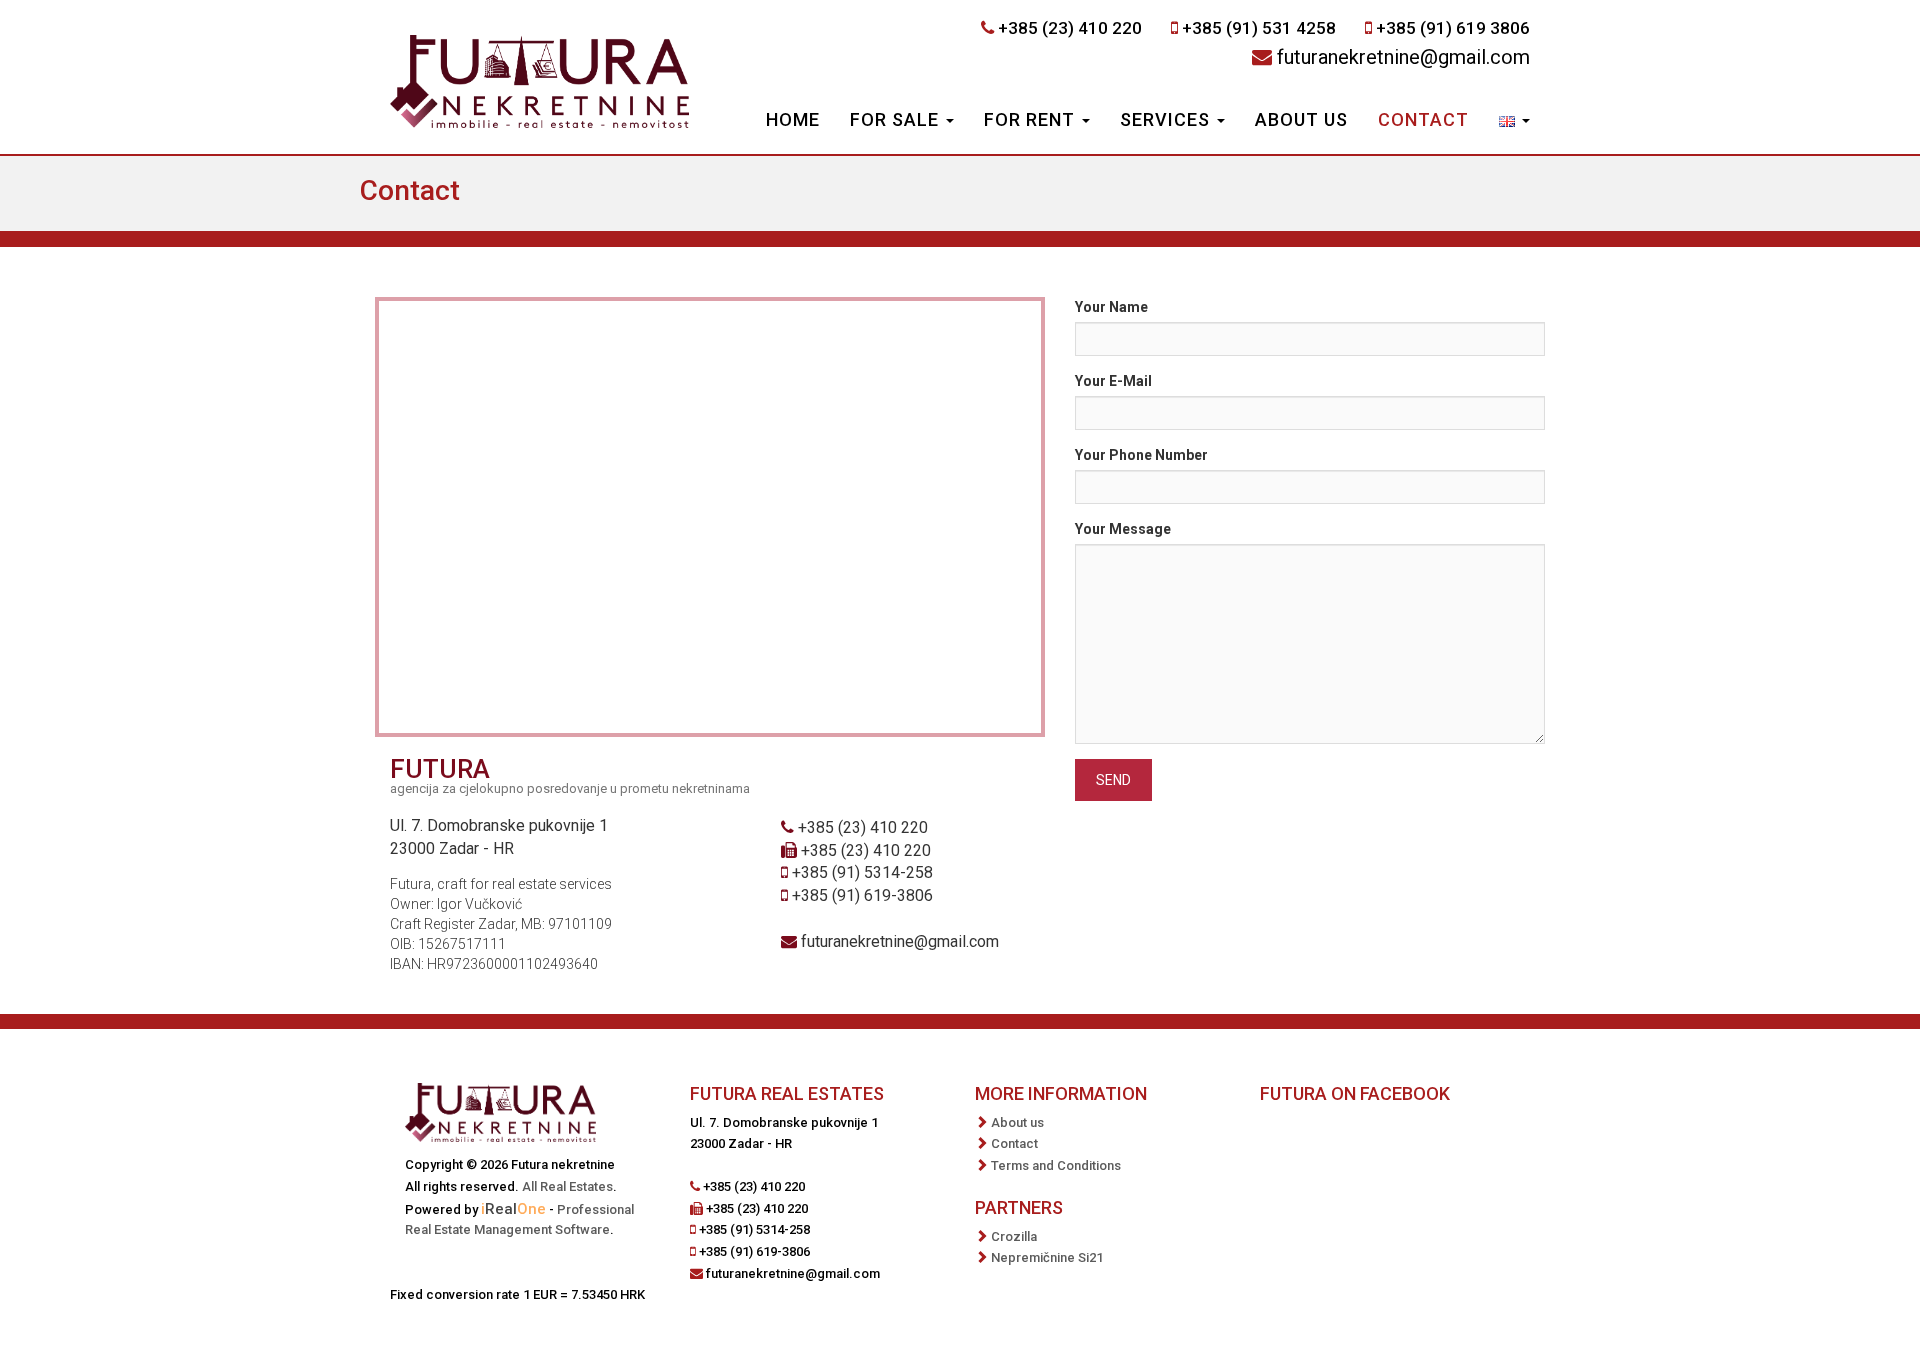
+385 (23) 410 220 (1070, 28)
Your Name (1111, 307)
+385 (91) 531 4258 (1259, 28)
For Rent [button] (1032, 119)
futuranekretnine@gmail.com (1403, 57)
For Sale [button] (897, 119)
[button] (1514, 122)
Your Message (1123, 529)
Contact (1423, 119)
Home (793, 119)
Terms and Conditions (1056, 1165)
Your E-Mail (1113, 381)
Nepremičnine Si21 (1047, 1257)
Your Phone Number (1141, 455)
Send (1113, 780)
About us (1301, 119)
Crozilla (1014, 1236)
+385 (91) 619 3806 (1453, 28)
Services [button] (1167, 119)
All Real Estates (567, 1186)
